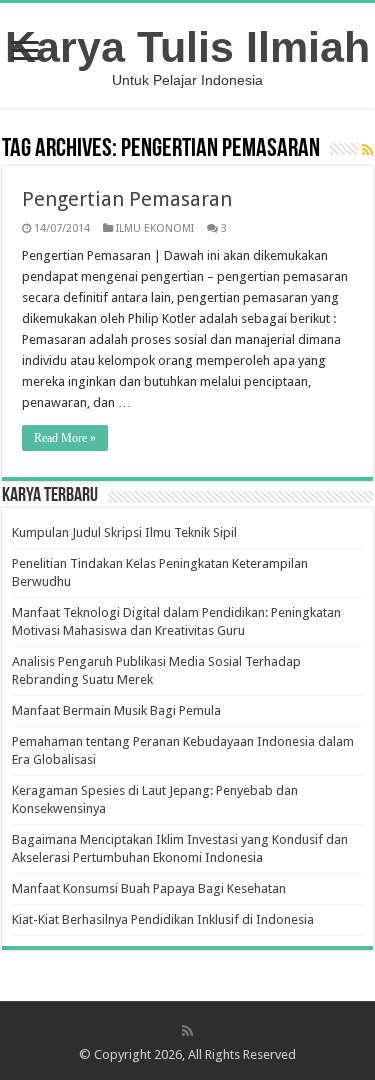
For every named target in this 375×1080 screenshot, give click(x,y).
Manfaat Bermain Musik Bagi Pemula (116, 710)
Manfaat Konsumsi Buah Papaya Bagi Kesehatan (149, 888)
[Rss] (187, 1031)
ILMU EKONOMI (155, 228)
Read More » (65, 438)
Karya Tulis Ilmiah (187, 47)
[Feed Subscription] (367, 150)
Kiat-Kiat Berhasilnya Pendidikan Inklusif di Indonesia (163, 919)
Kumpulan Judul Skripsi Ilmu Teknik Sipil (124, 532)
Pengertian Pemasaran (127, 199)
